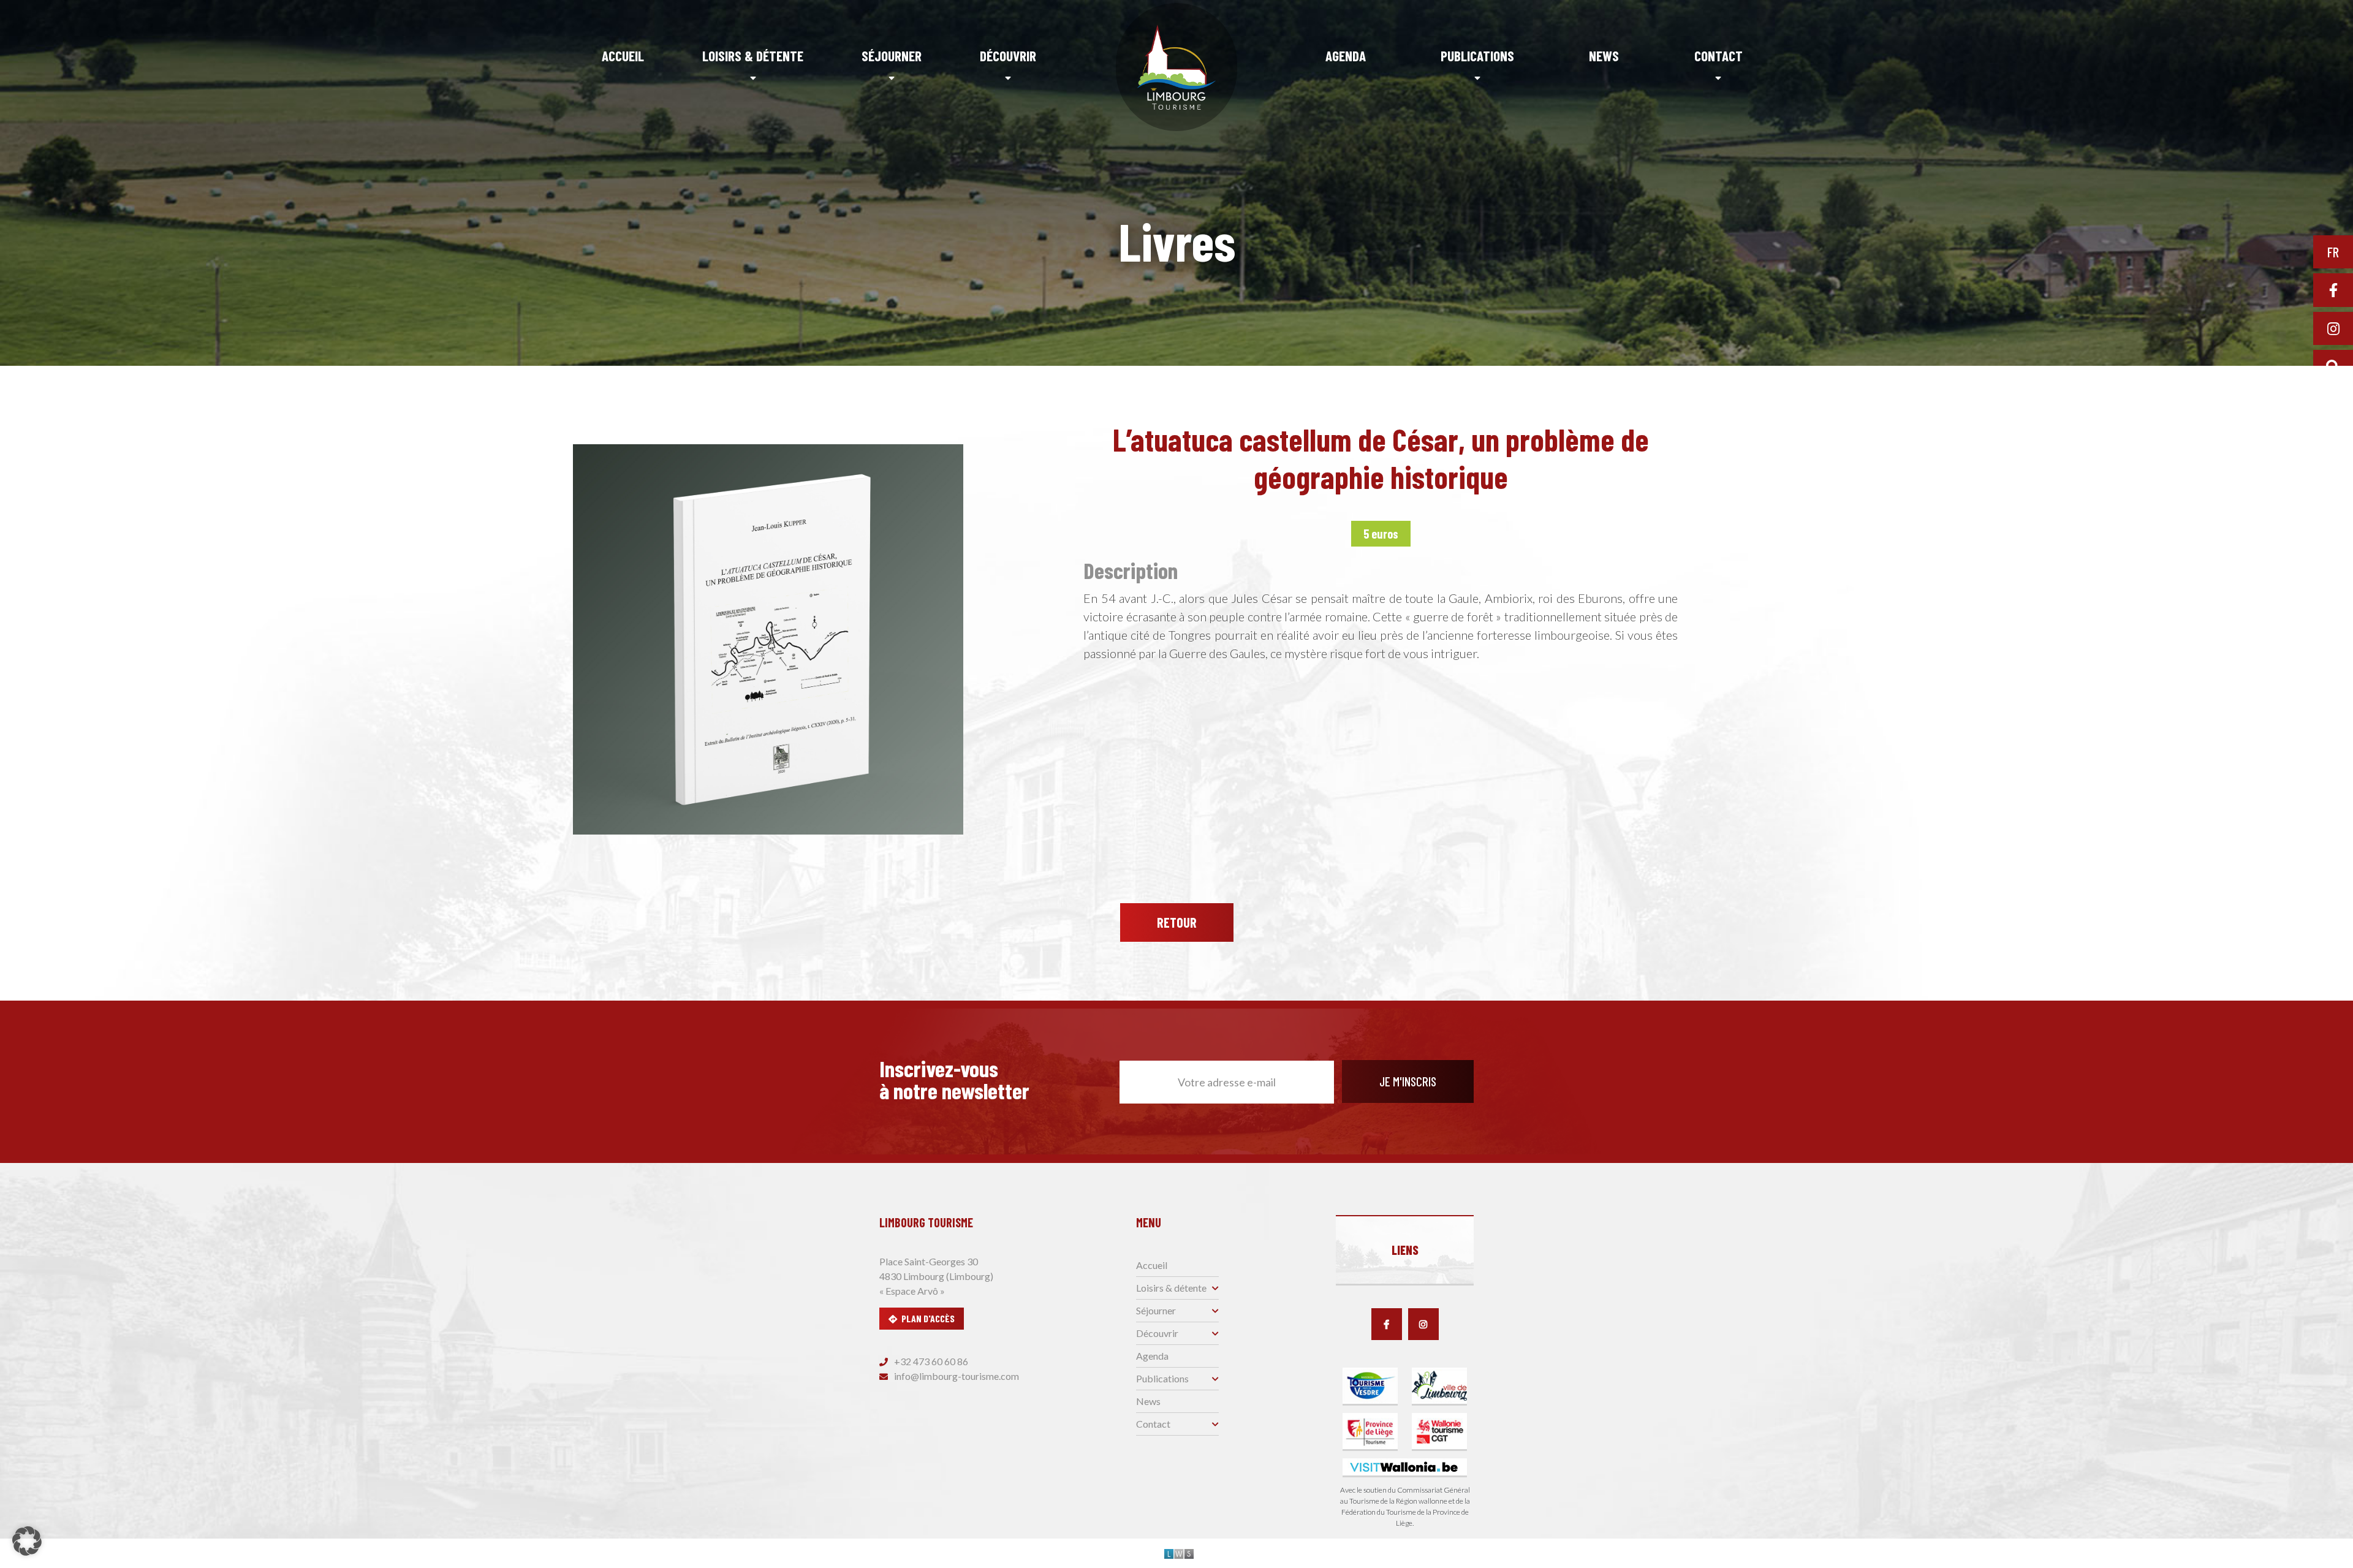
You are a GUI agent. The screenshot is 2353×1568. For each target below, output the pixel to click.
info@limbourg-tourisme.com (956, 1376)
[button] (27, 1541)
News (1604, 56)
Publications (1477, 56)
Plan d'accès (928, 1318)
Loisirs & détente (753, 56)
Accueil (623, 56)
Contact (1718, 56)
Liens (1405, 1250)
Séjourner (892, 56)
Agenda (1346, 56)
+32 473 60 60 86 (930, 1361)
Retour (1177, 922)
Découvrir (1008, 56)
